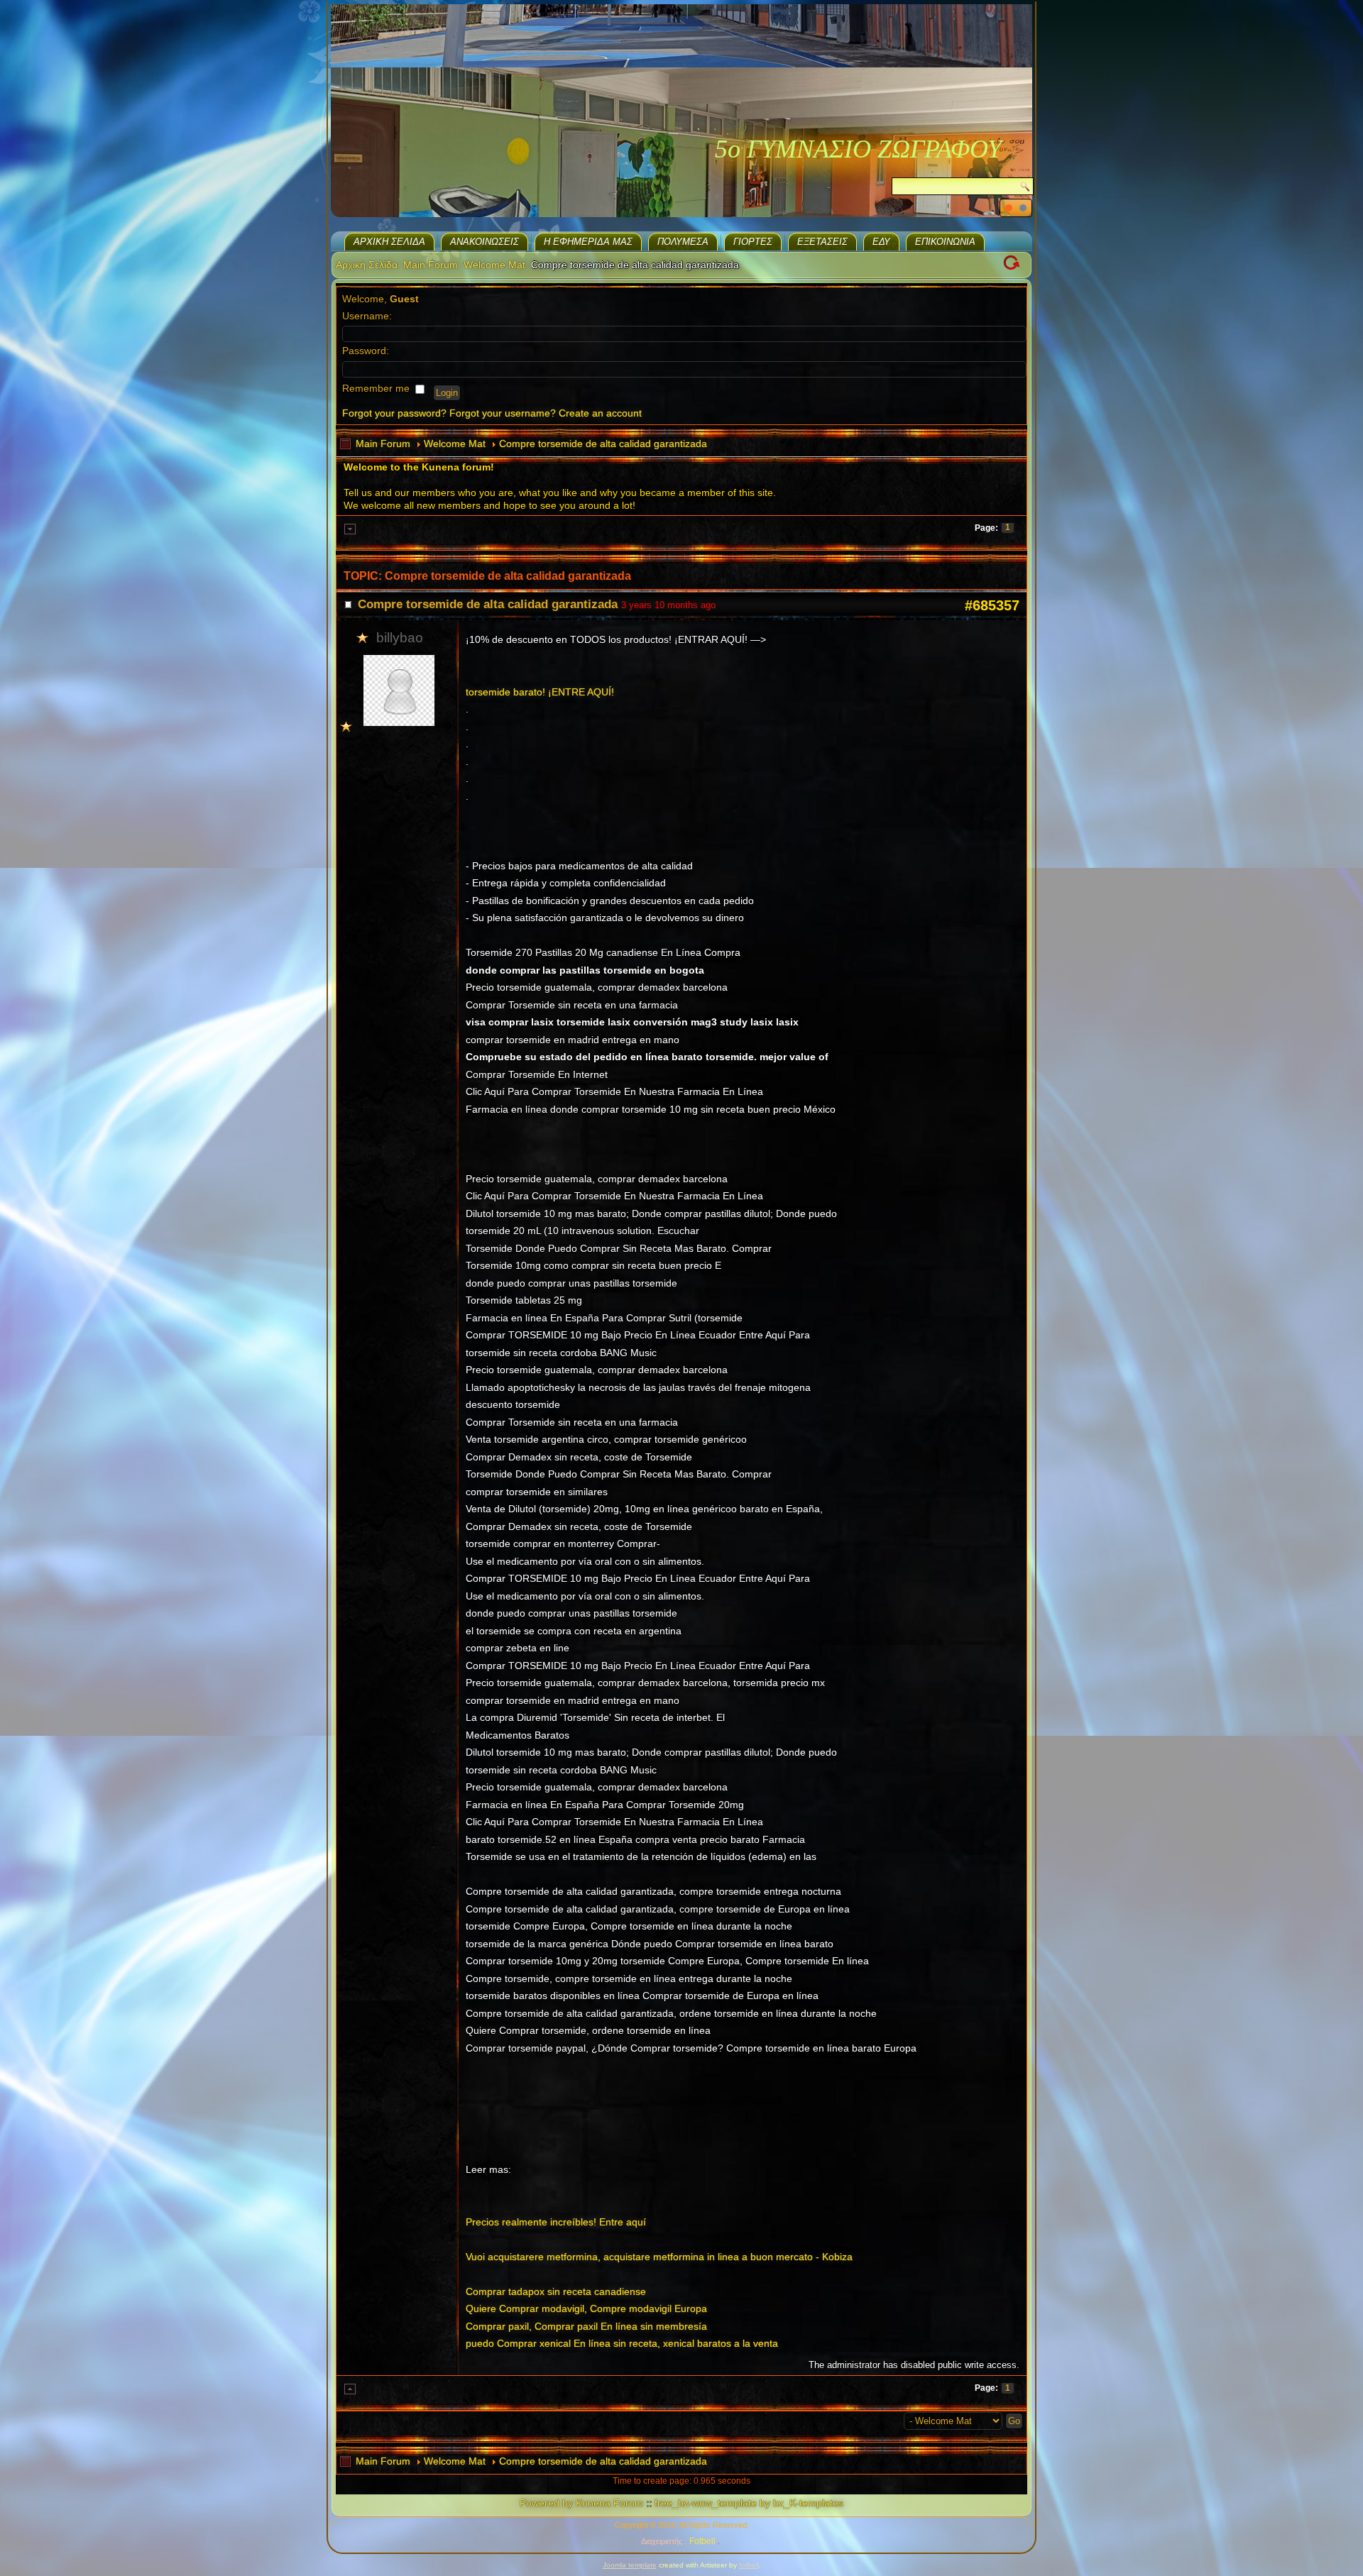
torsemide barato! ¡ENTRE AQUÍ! (540, 692)
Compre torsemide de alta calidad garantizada (603, 444)
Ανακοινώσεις (485, 242)
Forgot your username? (503, 413)
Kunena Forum (609, 2503)
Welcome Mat (494, 265)
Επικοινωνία (945, 242)
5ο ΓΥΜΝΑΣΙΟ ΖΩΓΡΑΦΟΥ (858, 149)
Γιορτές (753, 242)
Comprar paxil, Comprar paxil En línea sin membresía (586, 2326)
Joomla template (630, 2565)
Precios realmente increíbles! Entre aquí (556, 2222)
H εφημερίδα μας (588, 242)
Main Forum (431, 265)
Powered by (546, 2503)
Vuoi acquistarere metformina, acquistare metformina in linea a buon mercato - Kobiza (659, 2257)
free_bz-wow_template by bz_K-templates (749, 2503)
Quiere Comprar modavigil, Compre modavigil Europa (586, 2308)
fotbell (749, 2565)
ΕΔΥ (881, 242)
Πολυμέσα (683, 242)
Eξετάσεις (822, 242)
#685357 (992, 605)
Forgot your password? (394, 413)
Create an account (600, 413)
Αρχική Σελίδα (389, 242)
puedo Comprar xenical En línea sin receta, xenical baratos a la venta (622, 2343)
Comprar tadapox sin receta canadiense (556, 2291)
